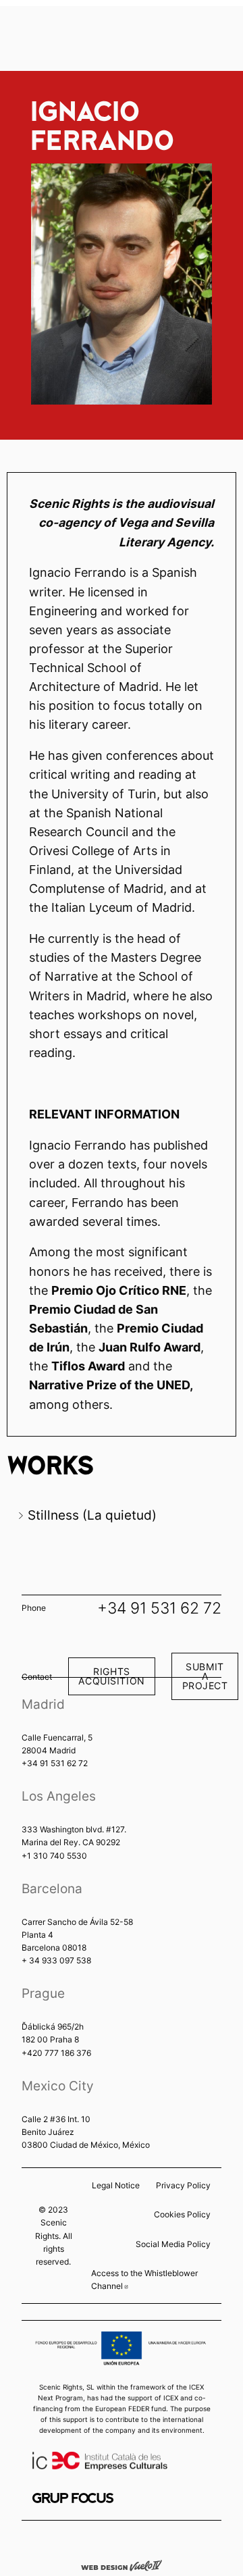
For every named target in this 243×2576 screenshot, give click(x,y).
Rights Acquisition (111, 1676)
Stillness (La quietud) (92, 1515)
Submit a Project (205, 1676)
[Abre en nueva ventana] (73, 2498)
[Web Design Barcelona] (122, 2565)
